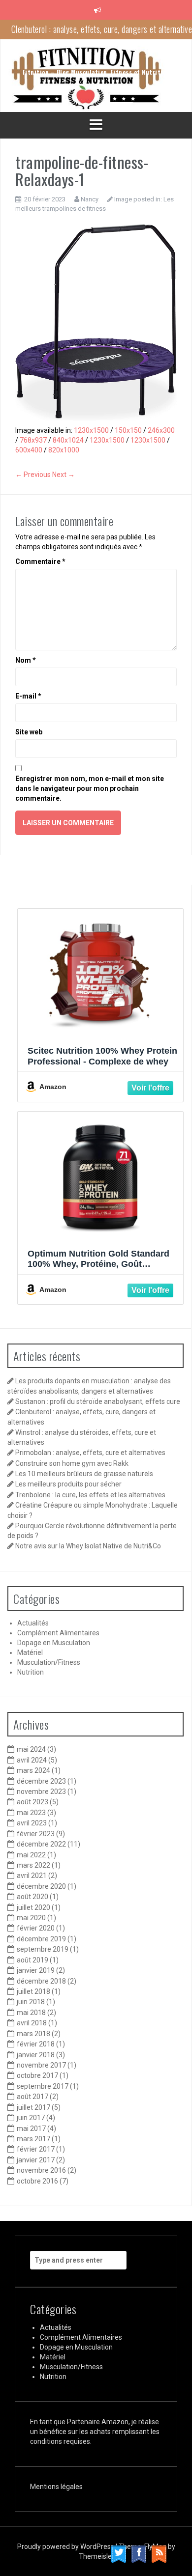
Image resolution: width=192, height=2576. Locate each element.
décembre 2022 (41, 1844)
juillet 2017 (33, 2107)
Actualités (33, 1623)
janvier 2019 (36, 1970)
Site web (29, 732)
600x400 (29, 450)
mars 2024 (33, 1770)
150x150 (128, 430)
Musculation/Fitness (49, 1662)
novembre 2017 (41, 2065)
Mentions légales (56, 2487)
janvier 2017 (36, 2160)
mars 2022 (33, 1865)
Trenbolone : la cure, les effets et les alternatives (90, 1495)
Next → (64, 475)
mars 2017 (33, 2139)
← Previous (33, 475)
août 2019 (32, 1960)
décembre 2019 (41, 1939)
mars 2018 (33, 2034)
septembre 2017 (43, 2086)
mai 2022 (31, 1855)
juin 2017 (31, 2118)
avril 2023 (32, 1823)
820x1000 (64, 450)
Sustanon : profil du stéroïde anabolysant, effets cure (98, 1401)
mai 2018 (31, 2013)
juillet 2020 (33, 1907)
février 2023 (36, 1834)
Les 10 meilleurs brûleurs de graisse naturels (84, 1474)
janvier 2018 (36, 2055)
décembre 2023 (41, 1781)
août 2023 (32, 1802)
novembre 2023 (41, 1792)
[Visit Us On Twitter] (118, 2553)
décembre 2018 (41, 1981)
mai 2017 (31, 2128)
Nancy (90, 199)
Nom (26, 660)
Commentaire (40, 561)
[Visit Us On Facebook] (139, 2553)
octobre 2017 (37, 2075)
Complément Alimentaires (58, 1633)
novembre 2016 (41, 2170)
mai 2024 (31, 1749)
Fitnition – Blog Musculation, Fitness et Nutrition (96, 72)
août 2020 (32, 1897)
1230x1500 (91, 430)
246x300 (161, 430)
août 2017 (32, 2097)
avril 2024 (32, 1760)
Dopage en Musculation (54, 1643)
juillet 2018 (33, 1991)
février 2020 (36, 1928)
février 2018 (36, 2044)
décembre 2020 (41, 1886)
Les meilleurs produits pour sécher (68, 1484)
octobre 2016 (37, 2181)
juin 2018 (31, 2002)
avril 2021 (32, 1876)
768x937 (33, 440)
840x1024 (68, 440)
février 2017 (36, 2149)
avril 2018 (32, 2023)
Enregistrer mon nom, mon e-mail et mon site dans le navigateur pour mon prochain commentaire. (90, 788)
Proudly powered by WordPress (66, 2547)
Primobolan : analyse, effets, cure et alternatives (90, 1453)
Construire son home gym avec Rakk (72, 1463)
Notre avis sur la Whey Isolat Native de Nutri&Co (88, 1546)
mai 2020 (31, 1918)
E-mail (28, 696)
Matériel (30, 1652)
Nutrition (31, 1672)
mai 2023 (31, 1813)
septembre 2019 (43, 1949)
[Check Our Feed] (159, 2553)
